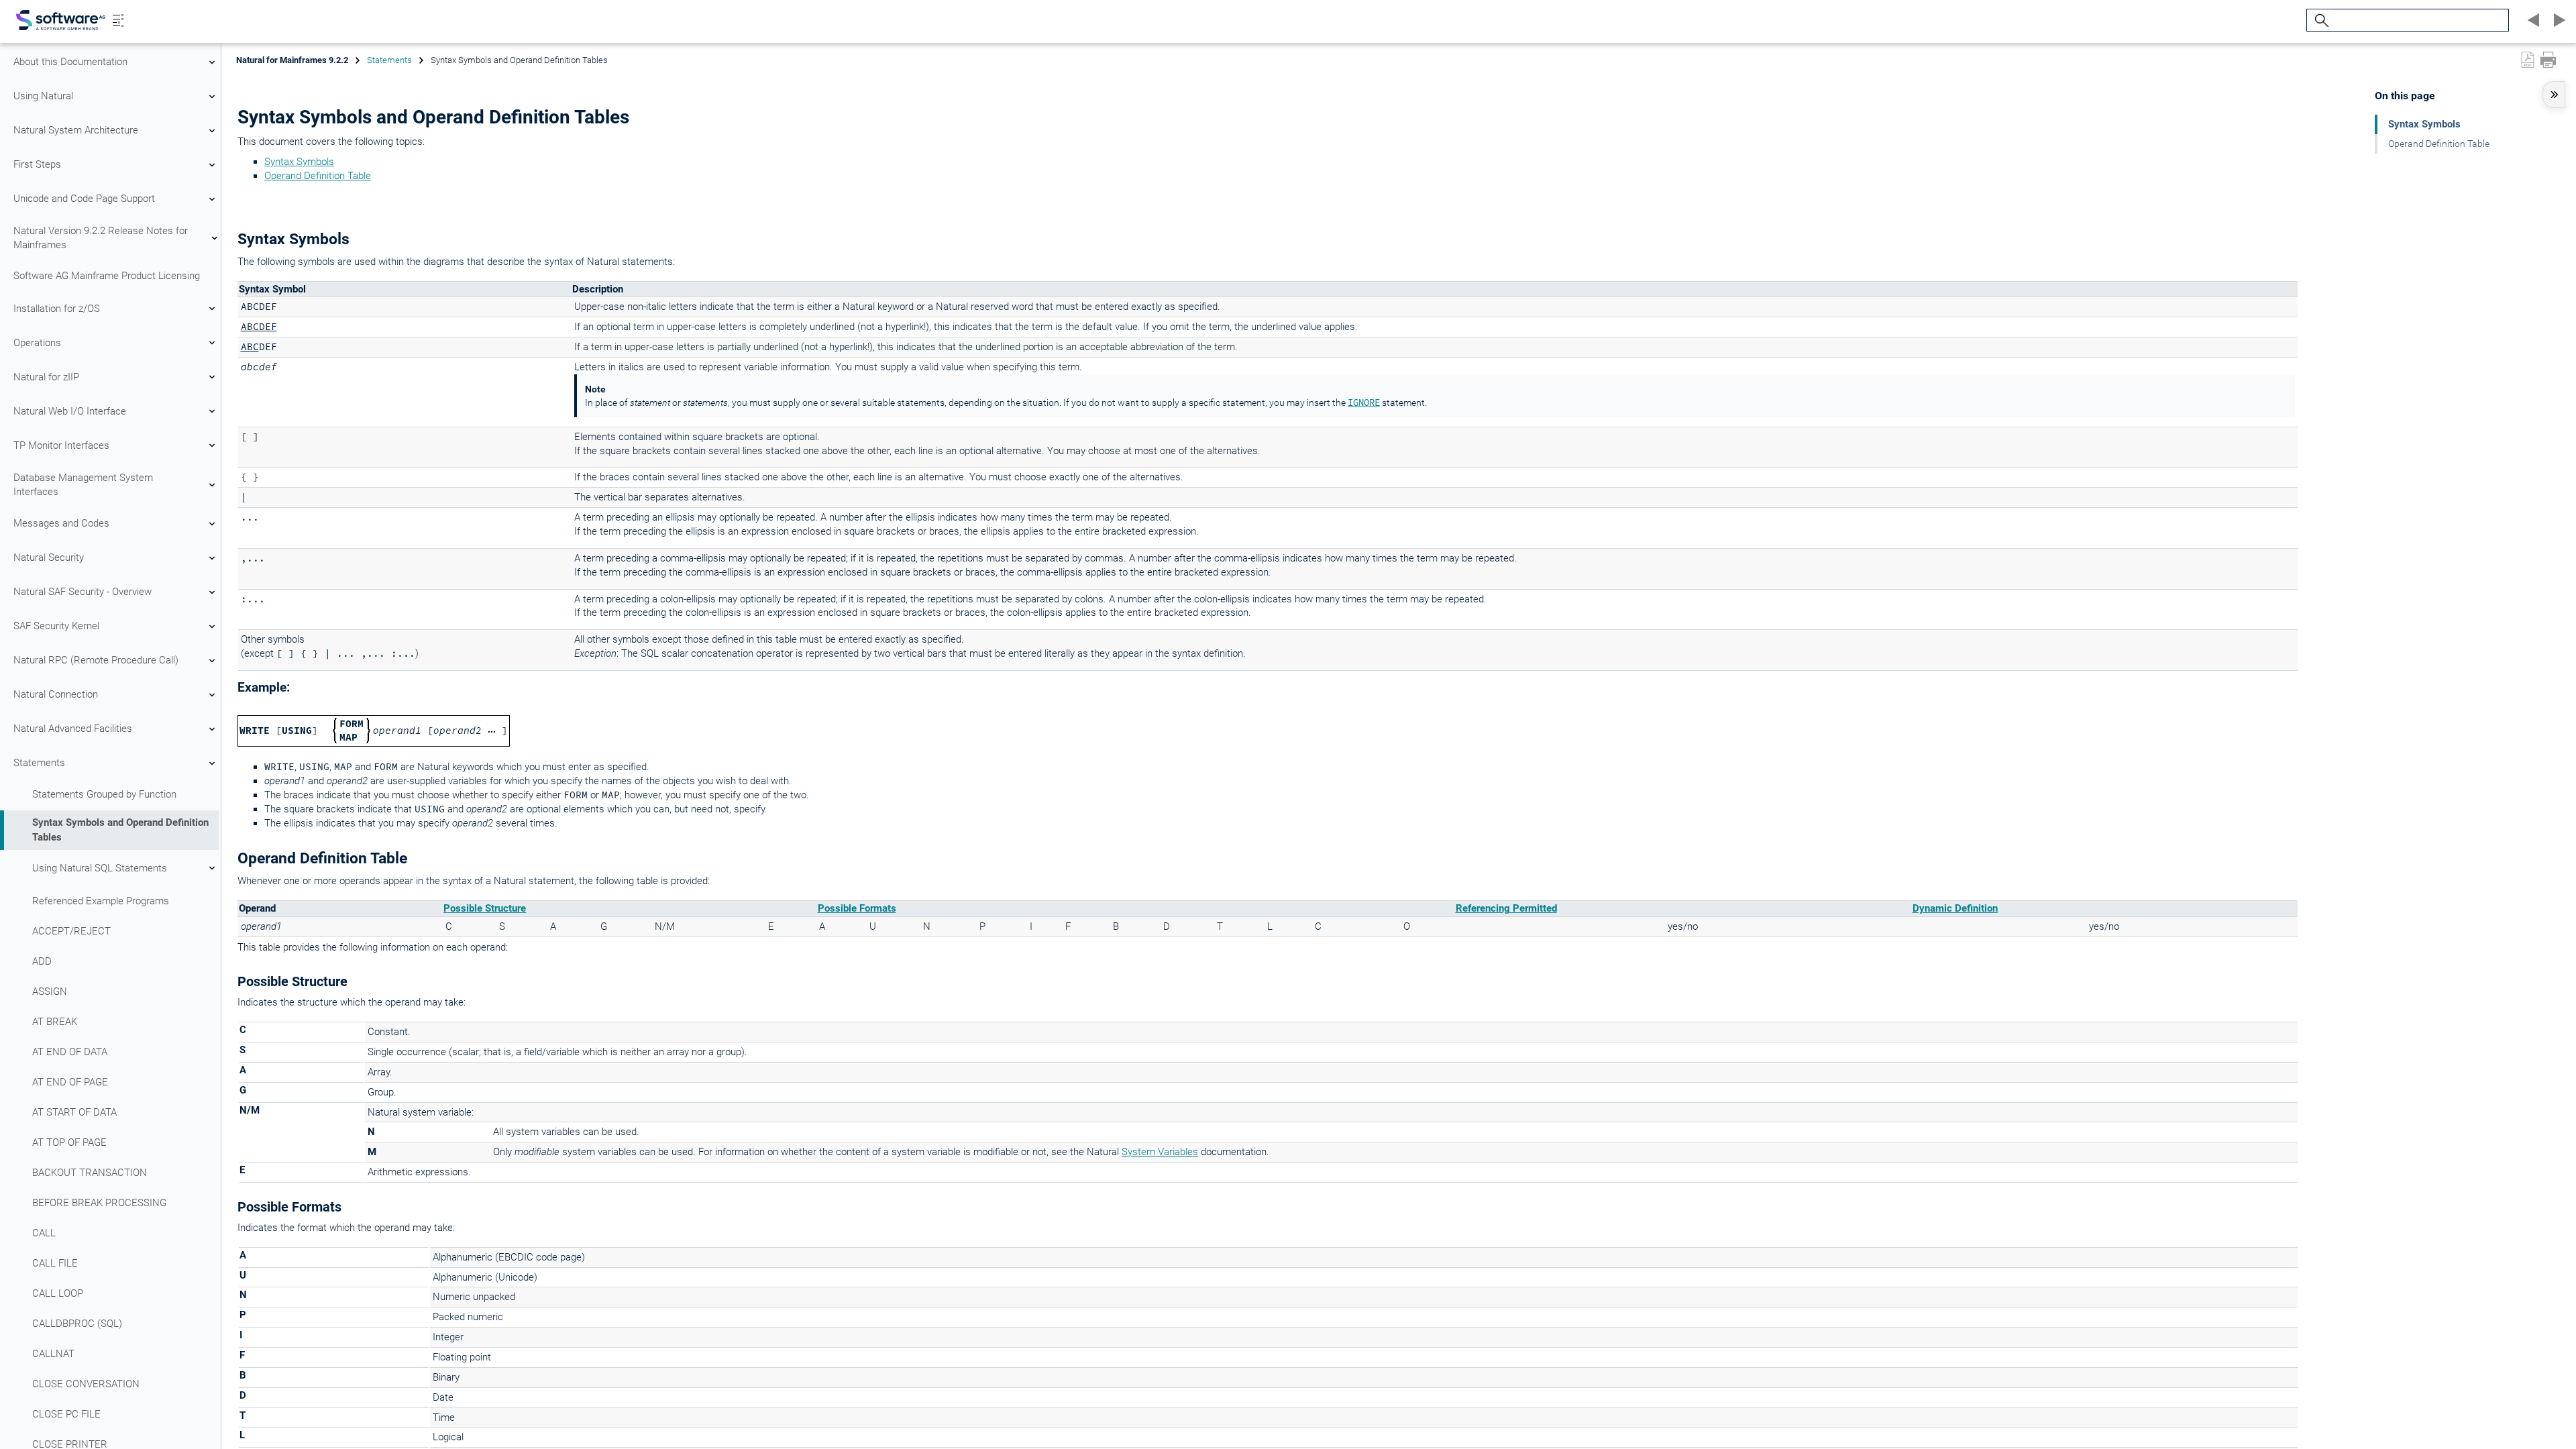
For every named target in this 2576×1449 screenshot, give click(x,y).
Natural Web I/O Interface (70, 411)
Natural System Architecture (76, 130)
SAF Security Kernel (56, 626)
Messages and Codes (61, 523)
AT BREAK (55, 1022)
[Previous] (2532, 20)
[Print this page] (2548, 60)
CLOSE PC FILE (66, 1414)
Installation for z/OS (57, 309)
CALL (44, 1233)
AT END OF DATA (70, 1052)
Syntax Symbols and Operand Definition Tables (120, 829)
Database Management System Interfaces (83, 485)
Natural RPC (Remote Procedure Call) (96, 660)
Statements (39, 763)
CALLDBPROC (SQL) (77, 1324)
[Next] (2557, 20)
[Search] (2320, 20)
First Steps (37, 164)
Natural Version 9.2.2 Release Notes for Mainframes (101, 238)
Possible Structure (485, 908)
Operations (37, 343)
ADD (42, 961)
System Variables (1160, 1152)
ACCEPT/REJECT (71, 931)
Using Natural (43, 96)
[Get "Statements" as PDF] (2528, 60)
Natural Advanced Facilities (73, 729)
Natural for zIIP (46, 377)
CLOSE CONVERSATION (86, 1384)
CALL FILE (55, 1263)
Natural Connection (56, 694)
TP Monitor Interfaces (61, 445)
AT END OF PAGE (70, 1082)
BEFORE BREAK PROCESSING (99, 1203)
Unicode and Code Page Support (84, 199)
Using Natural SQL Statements (100, 868)
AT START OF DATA (74, 1112)
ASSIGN (50, 991)
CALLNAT (53, 1354)
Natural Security (49, 557)
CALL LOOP (58, 1293)
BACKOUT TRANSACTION (90, 1173)
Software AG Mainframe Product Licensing (107, 276)
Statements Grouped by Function (104, 794)
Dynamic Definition (1955, 908)
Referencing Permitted (1506, 908)
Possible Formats (857, 908)
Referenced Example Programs (101, 901)
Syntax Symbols (299, 162)
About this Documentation (70, 62)
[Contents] (118, 20)
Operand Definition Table (318, 176)
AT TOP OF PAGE (69, 1142)
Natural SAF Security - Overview (83, 592)
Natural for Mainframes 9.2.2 (292, 60)
